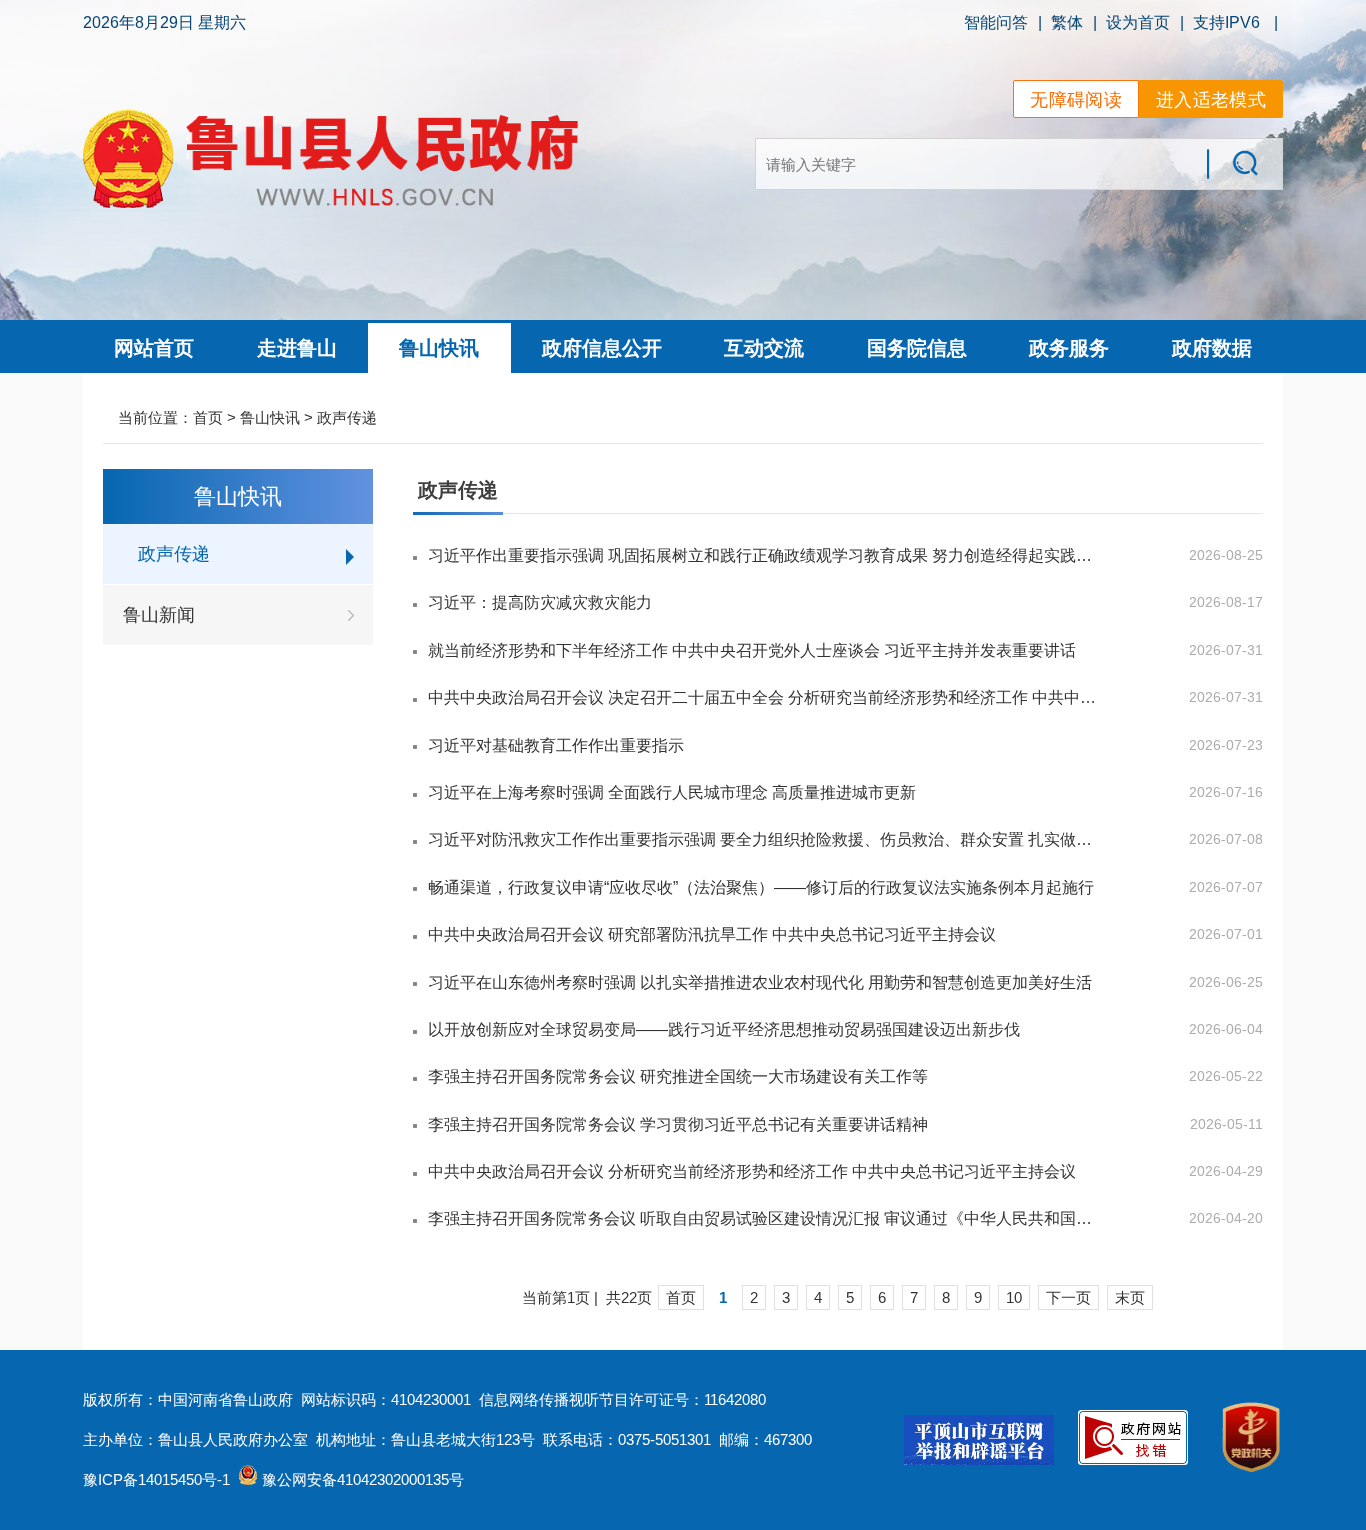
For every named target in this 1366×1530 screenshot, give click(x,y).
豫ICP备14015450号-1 (156, 1479)
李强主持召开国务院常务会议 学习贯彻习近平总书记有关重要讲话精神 (678, 1124)
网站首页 (154, 348)
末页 (1130, 1297)
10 (1014, 1297)
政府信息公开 (602, 348)
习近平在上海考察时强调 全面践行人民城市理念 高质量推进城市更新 (672, 792)
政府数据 (1212, 348)
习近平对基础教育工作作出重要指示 (556, 745)
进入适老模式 (1211, 100)
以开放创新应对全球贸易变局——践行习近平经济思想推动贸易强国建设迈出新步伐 (724, 1029)
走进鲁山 (297, 348)
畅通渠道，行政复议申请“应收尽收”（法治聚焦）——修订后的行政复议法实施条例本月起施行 (761, 887)
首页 (208, 417)
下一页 (1068, 1297)
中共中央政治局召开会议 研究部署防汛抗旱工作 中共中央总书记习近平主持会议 (712, 934)
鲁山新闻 (159, 615)
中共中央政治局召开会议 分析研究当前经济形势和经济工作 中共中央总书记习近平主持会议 (752, 1171)
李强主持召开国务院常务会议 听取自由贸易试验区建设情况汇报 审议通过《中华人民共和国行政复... (762, 1218)
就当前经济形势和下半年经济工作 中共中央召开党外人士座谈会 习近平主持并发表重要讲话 (752, 650)
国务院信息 (917, 348)
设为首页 (1138, 22)
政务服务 (1069, 348)
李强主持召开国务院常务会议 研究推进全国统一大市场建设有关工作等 (678, 1076)
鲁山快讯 (439, 348)
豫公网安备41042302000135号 (361, 1479)
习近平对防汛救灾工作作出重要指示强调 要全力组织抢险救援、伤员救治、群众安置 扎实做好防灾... (762, 839)
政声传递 (347, 417)
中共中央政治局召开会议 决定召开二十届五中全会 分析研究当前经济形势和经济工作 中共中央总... (762, 697)
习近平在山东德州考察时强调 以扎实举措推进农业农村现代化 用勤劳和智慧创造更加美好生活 (760, 982)
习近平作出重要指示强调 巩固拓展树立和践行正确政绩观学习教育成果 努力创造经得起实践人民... (762, 555)
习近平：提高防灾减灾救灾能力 (540, 602)
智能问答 (996, 22)
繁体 (1067, 22)
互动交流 (764, 348)
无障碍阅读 (1076, 100)
